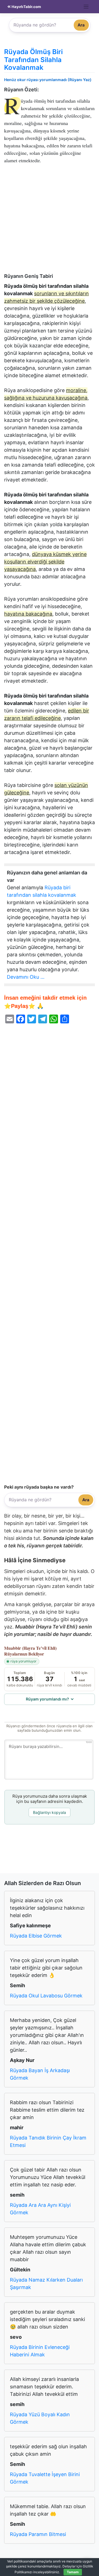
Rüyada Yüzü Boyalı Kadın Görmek (40, 2418)
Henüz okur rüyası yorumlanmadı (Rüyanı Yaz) (48, 80)
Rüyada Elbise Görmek (36, 1936)
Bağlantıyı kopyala (50, 1812)
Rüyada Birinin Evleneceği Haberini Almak (40, 2351)
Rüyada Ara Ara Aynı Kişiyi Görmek (40, 2209)
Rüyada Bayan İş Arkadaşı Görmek (40, 2074)
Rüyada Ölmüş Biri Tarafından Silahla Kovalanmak (33, 60)
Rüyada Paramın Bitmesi (38, 2534)
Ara (81, 25)
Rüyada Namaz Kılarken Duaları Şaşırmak (46, 2284)
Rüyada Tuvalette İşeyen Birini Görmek (45, 2478)
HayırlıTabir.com (26, 7)
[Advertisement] (50, 221)
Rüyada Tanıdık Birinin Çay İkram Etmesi (48, 2141)
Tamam (73, 2572)
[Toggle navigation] (86, 7)
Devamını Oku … (26, 977)
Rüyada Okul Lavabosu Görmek (46, 1996)
